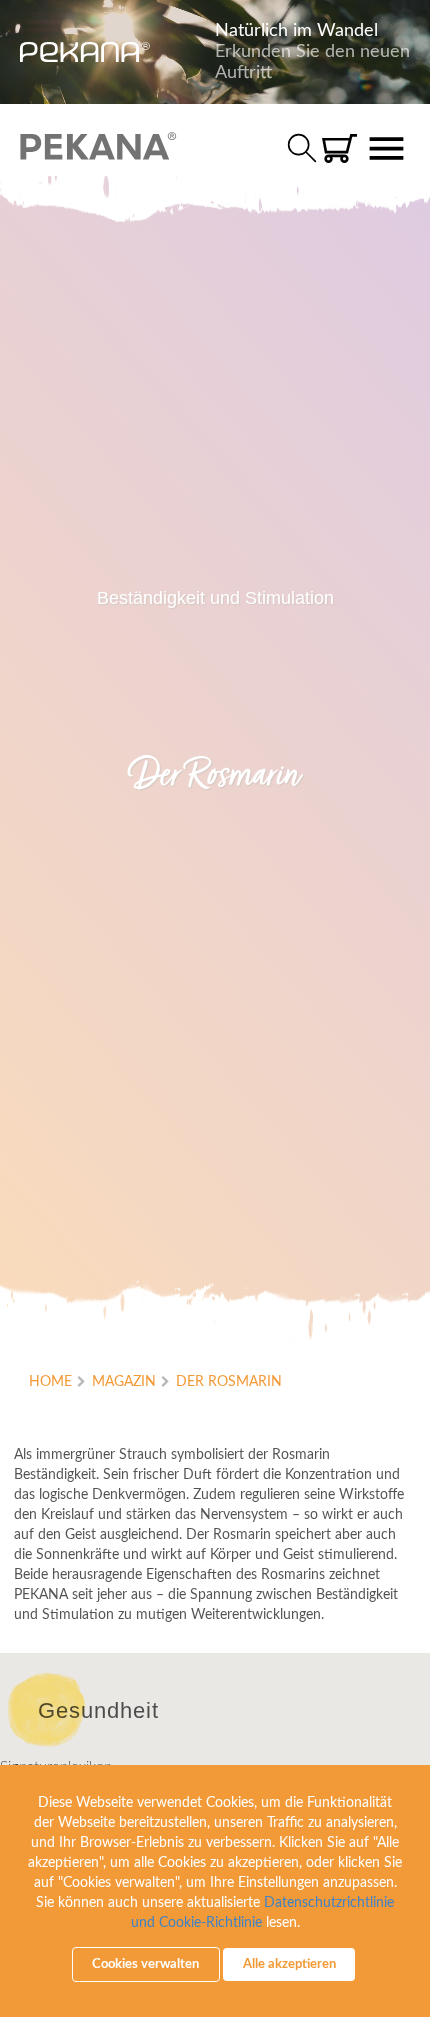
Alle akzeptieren (289, 1964)
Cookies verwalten (145, 1964)
